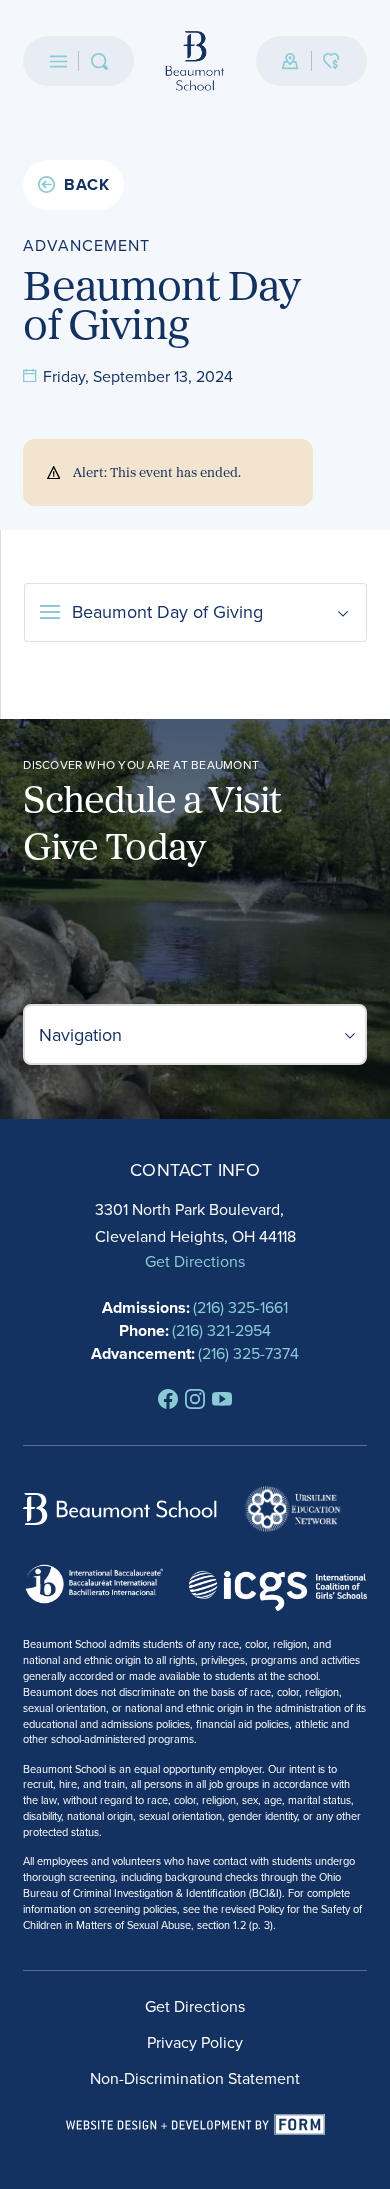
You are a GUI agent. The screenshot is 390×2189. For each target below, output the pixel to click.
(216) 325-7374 (248, 1353)
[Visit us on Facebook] (168, 1399)
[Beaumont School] (195, 61)
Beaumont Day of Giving (167, 611)
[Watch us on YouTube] (222, 1399)
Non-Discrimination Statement (195, 2078)
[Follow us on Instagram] (195, 1399)
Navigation (80, 1034)
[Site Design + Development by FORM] (195, 2125)
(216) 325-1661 (240, 1307)
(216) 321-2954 (221, 1330)
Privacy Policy (195, 2042)
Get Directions (195, 1261)
